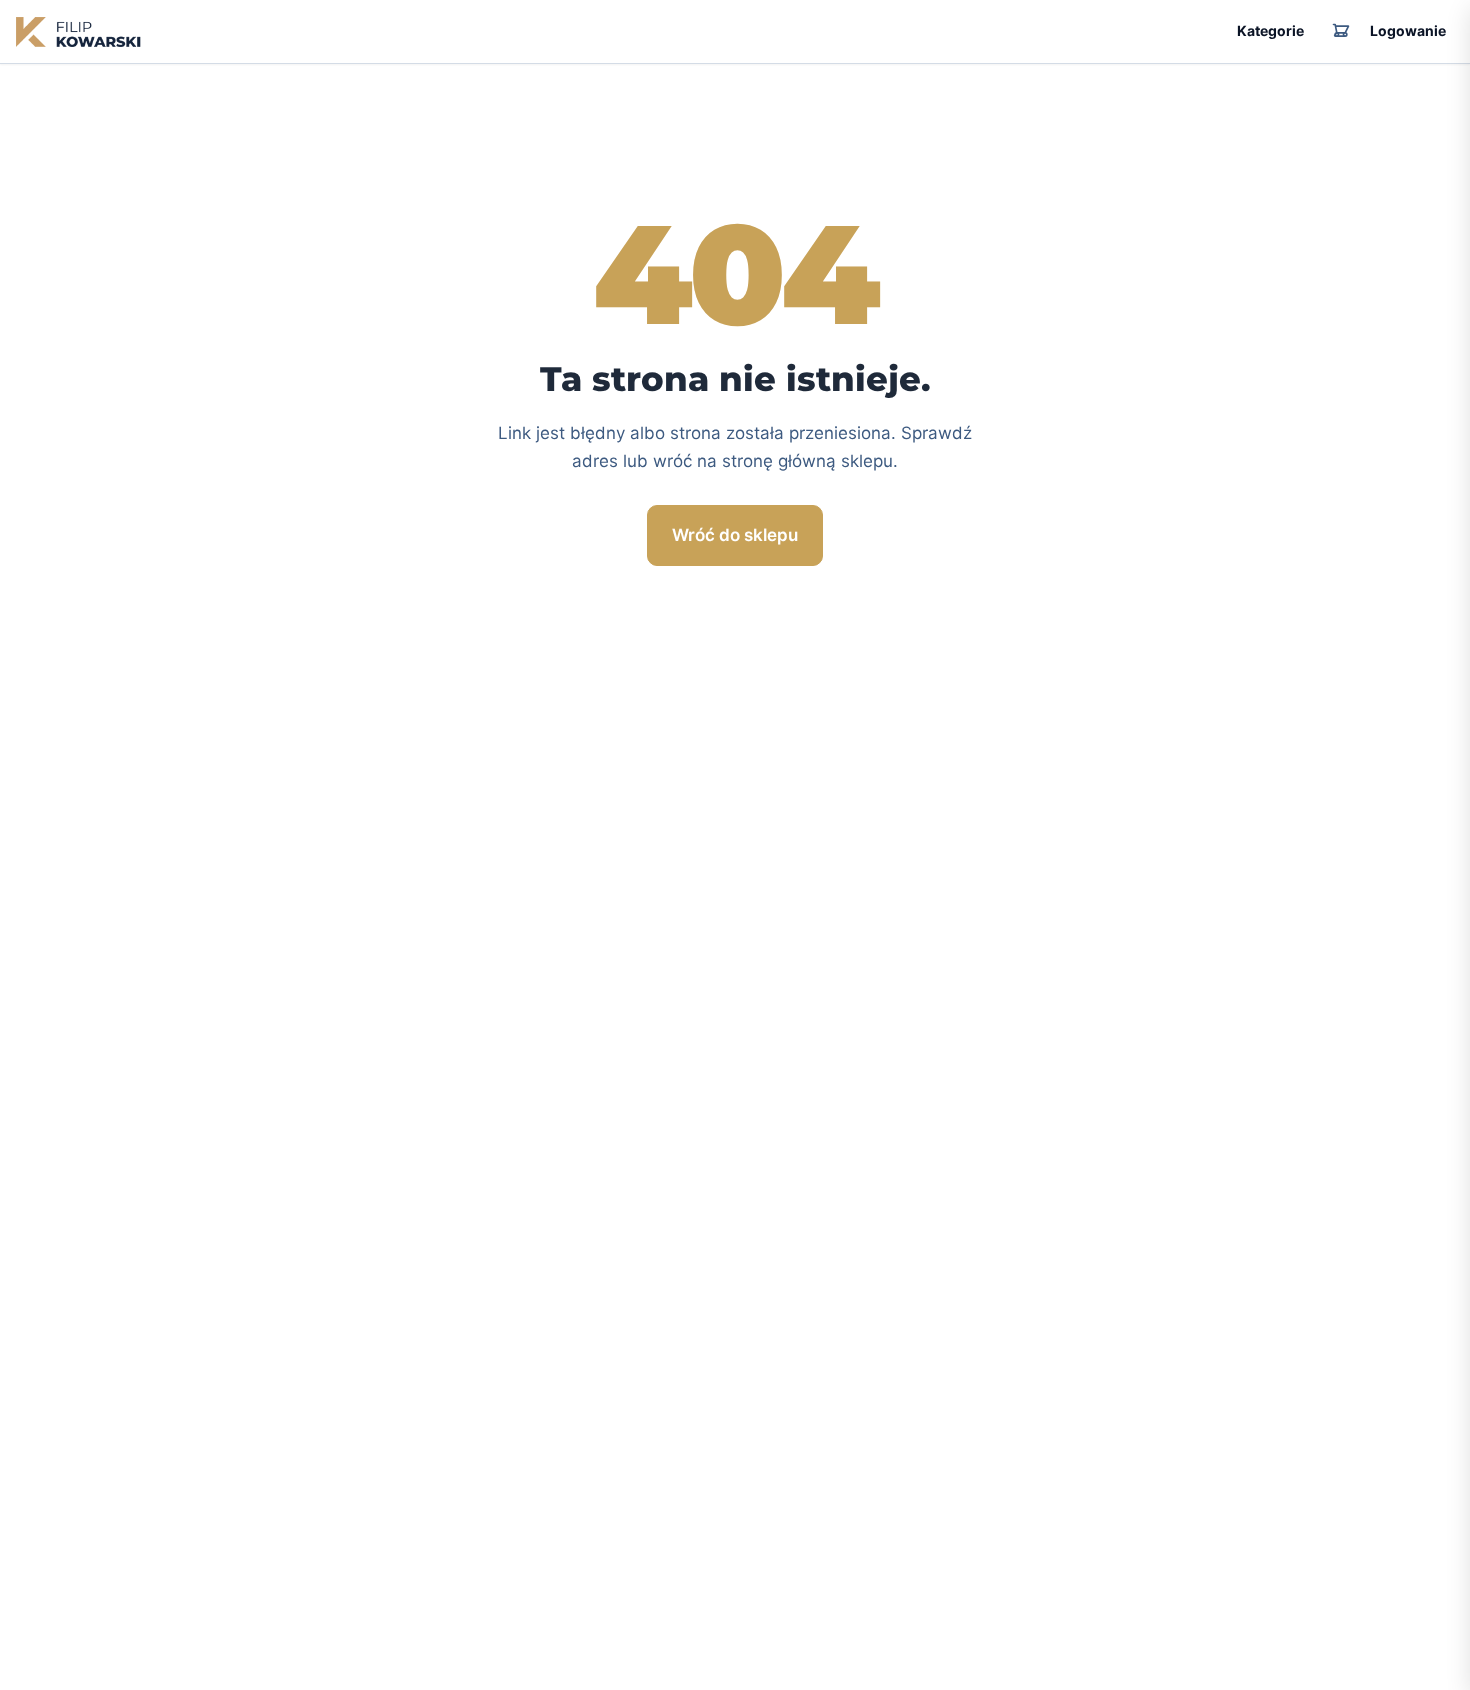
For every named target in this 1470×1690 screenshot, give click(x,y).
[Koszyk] (1341, 32)
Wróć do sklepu (735, 535)
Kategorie (1270, 30)
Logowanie (1408, 30)
